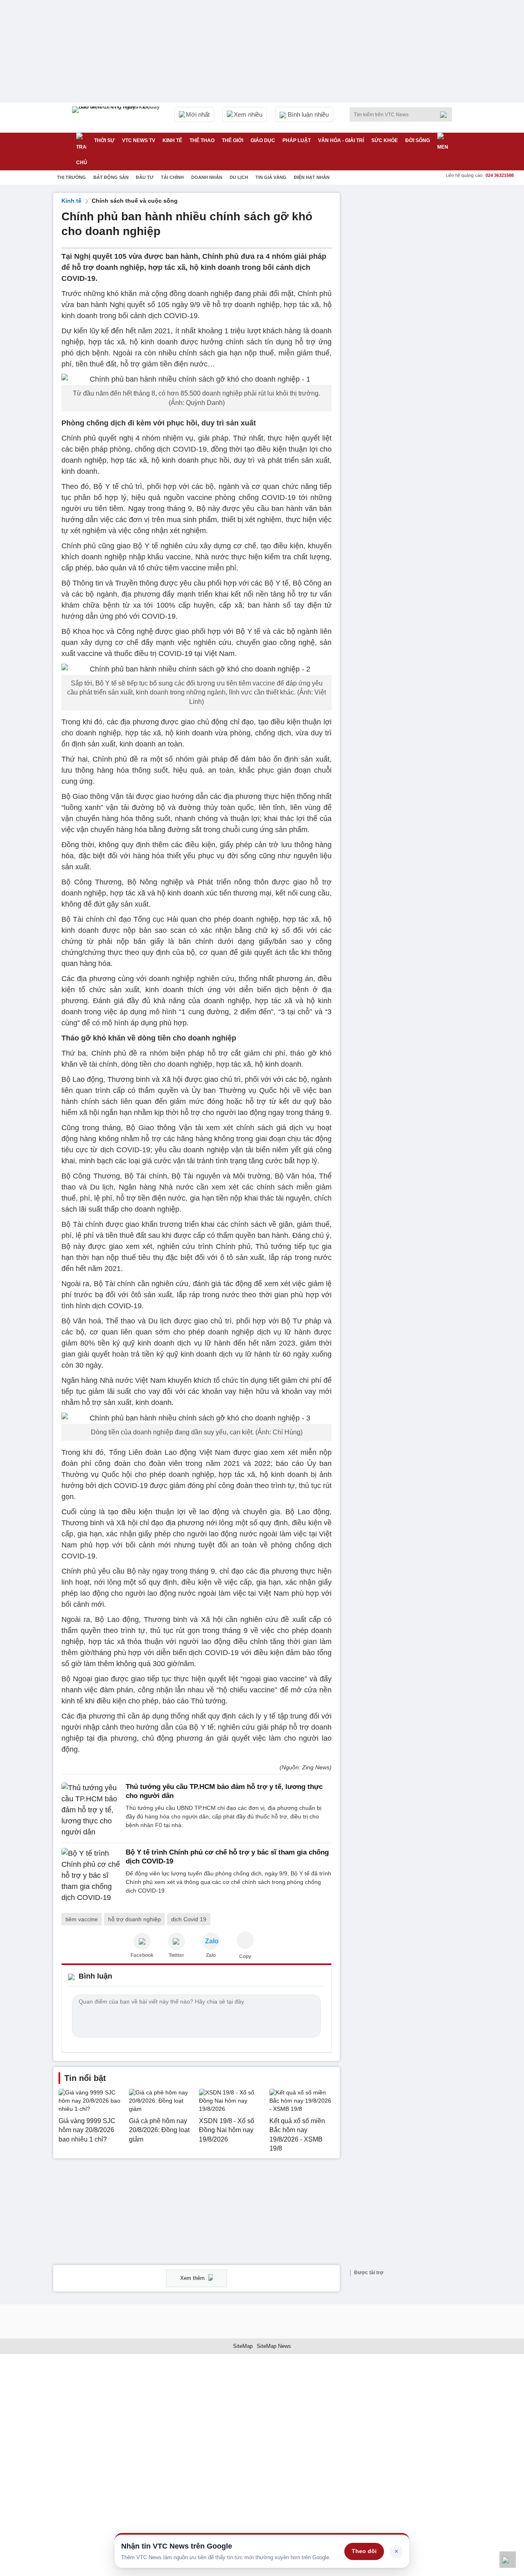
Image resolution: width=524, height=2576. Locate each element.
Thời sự (104, 140)
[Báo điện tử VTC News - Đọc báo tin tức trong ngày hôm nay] (117, 118)
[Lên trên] (508, 2560)
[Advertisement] (409, 316)
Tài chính (172, 177)
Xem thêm (193, 2278)
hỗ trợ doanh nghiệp (134, 1919)
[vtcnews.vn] (142, 1941)
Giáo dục (263, 140)
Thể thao (202, 140)
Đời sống (418, 140)
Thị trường (71, 177)
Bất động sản (111, 177)
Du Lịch (239, 177)
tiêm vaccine (82, 1919)
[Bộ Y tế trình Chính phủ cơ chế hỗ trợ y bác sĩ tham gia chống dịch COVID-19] (91, 1876)
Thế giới (233, 140)
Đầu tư (145, 177)
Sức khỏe (385, 140)
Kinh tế (172, 140)
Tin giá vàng (271, 177)
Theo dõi (364, 2551)
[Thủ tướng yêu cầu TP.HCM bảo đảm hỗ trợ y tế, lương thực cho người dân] (91, 1810)
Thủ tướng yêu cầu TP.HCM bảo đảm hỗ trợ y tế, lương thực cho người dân (224, 1791)
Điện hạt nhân (312, 177)
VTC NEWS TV (139, 140)
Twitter (176, 1955)
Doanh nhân (207, 177)
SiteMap (243, 2346)
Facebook (142, 1955)
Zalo (211, 1955)
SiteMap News (274, 2346)
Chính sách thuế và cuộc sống (135, 201)
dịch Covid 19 (189, 1919)
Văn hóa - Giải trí (341, 140)
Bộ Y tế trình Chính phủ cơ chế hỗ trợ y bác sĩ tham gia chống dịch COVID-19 (227, 1857)
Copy (245, 1956)
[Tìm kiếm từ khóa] (446, 115)
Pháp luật (297, 140)
